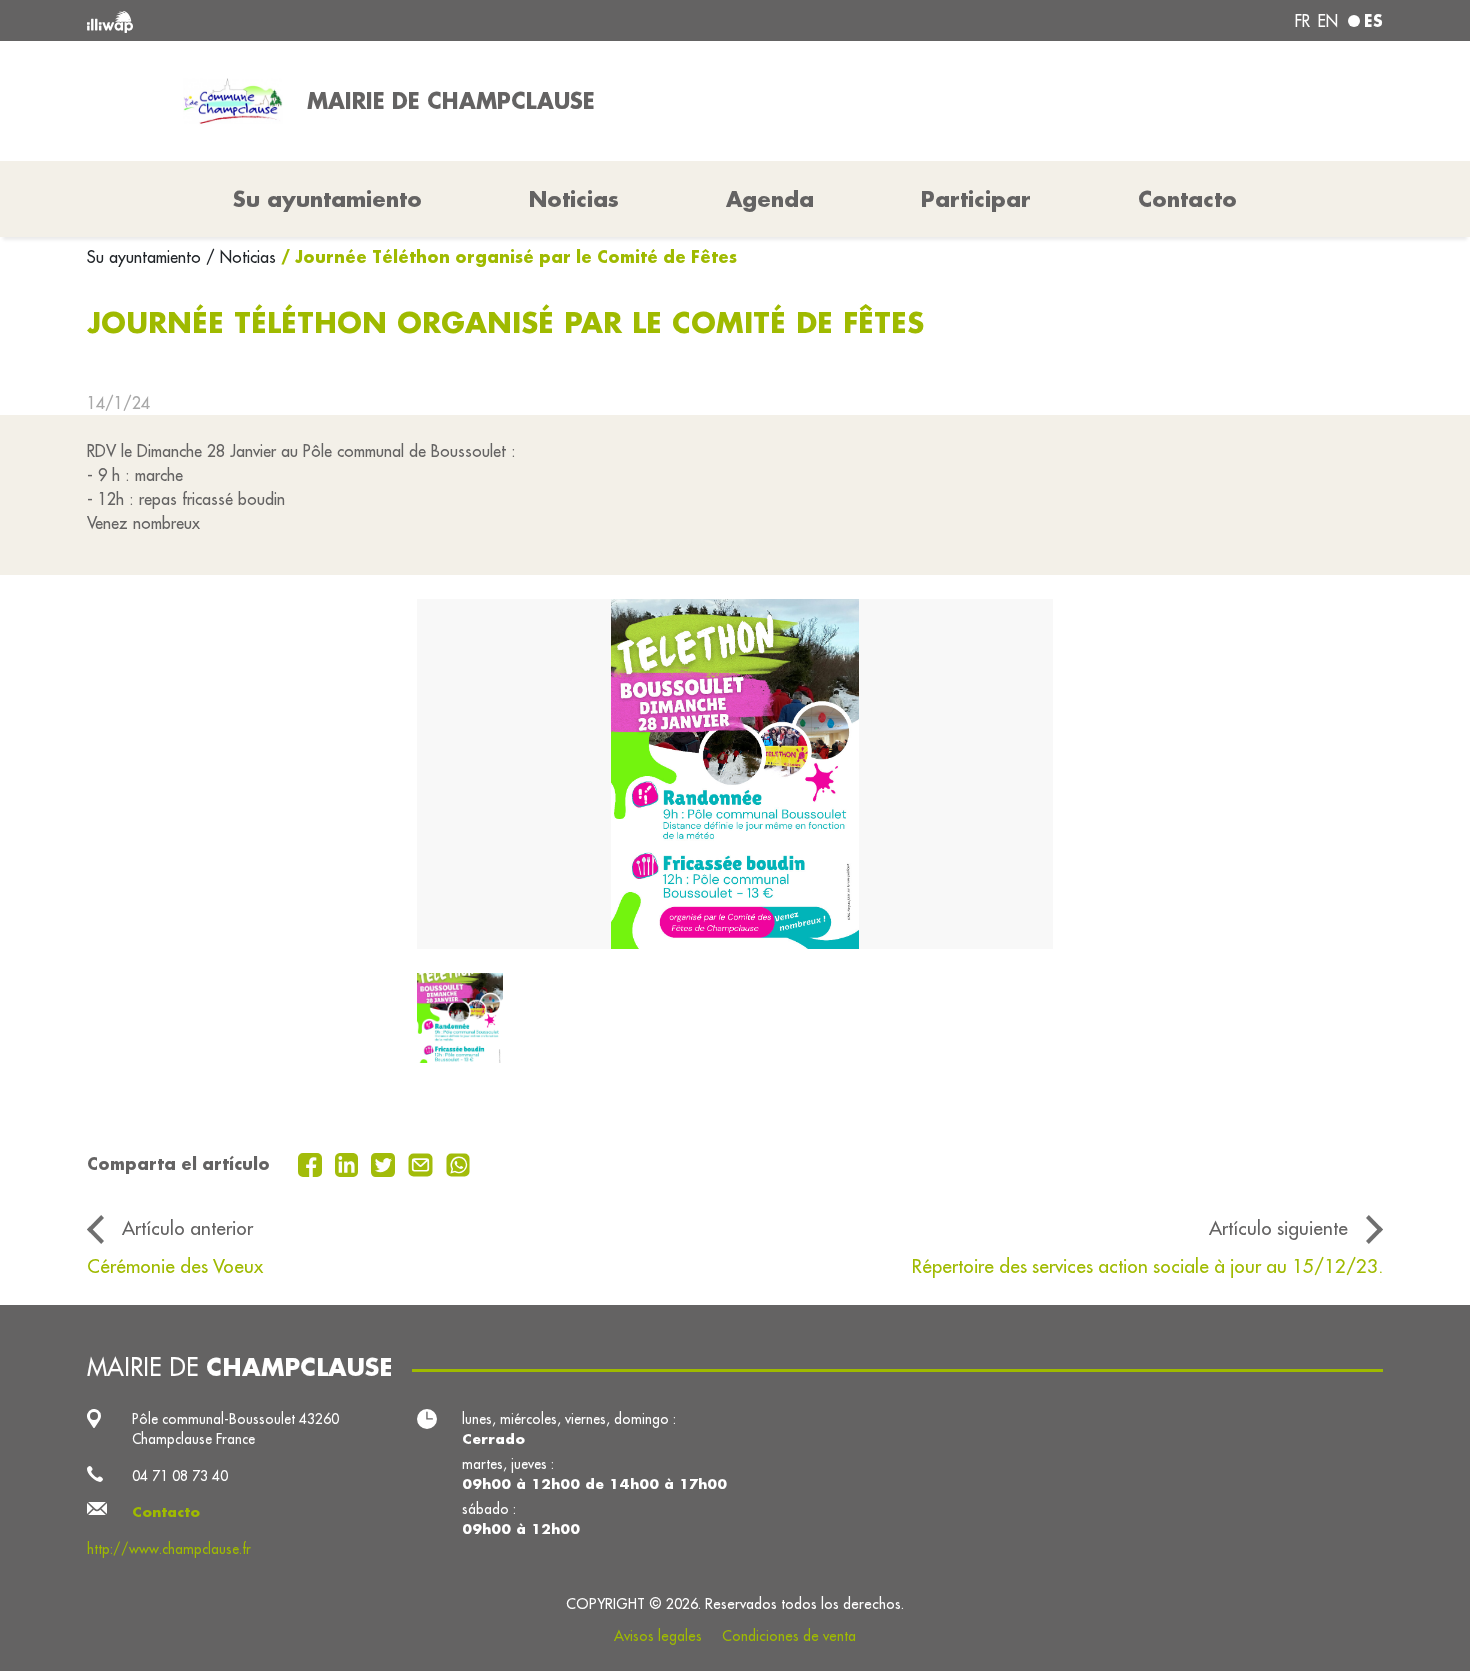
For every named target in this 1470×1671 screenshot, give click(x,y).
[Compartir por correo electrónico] (423, 1163)
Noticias (574, 199)
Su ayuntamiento (146, 257)
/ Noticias (241, 257)
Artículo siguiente (1278, 1228)
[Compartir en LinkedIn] (349, 1163)
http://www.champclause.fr (169, 1549)
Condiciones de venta (789, 1636)
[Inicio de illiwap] (350, 20)
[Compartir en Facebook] (312, 1163)
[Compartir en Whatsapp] (458, 1163)
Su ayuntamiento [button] (327, 199)
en (1328, 21)
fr (1302, 21)
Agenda (770, 199)
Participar (976, 199)
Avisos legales (658, 1636)
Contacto (1187, 199)
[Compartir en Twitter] (385, 1163)
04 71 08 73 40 (180, 1476)
